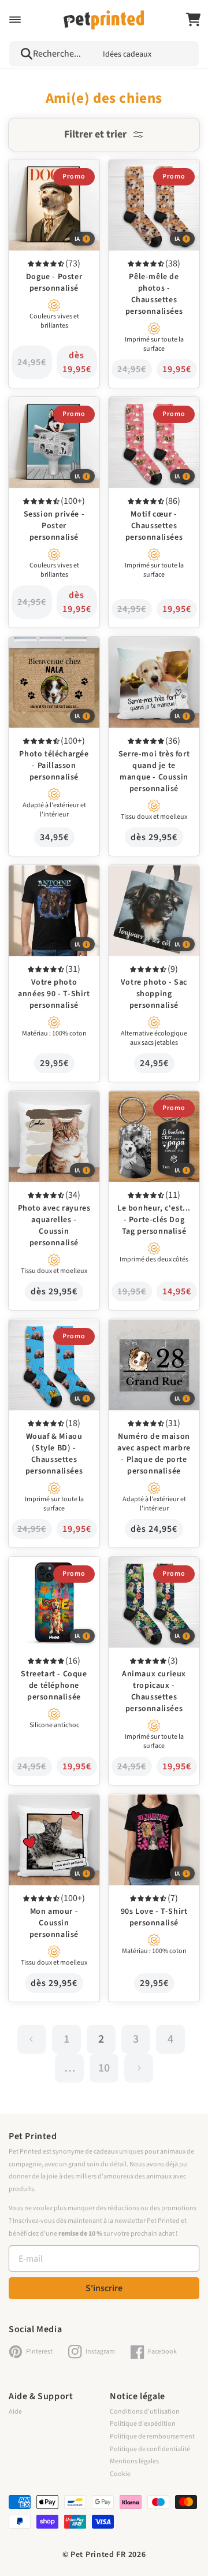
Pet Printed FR (98, 2555)
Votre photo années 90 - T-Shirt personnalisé (51, 881)
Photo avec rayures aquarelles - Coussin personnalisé (45, 1114)
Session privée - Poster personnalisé (49, 413)
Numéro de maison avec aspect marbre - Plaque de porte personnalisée (152, 1343)
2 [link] (101, 2039)
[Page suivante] (139, 2068)
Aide (15, 2412)
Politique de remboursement (152, 2436)
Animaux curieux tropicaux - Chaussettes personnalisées (151, 1580)
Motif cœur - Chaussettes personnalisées (153, 413)
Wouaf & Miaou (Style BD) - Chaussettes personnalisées (47, 1343)
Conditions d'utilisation (145, 2412)
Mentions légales (134, 2461)
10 (104, 2068)
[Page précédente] (32, 2039)
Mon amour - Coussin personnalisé (47, 1810)
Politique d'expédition (143, 2424)
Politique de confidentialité (150, 2449)
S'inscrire (104, 2288)
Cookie (120, 2474)
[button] (15, 20)
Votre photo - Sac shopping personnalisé (149, 881)
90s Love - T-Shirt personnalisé (139, 1810)
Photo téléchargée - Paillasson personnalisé (51, 652)
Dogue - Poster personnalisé (35, 175)
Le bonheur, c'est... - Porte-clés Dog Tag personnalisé (144, 1114)
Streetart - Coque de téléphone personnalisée (52, 1572)
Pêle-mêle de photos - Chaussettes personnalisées (147, 183)
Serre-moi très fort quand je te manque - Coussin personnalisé (153, 660)
